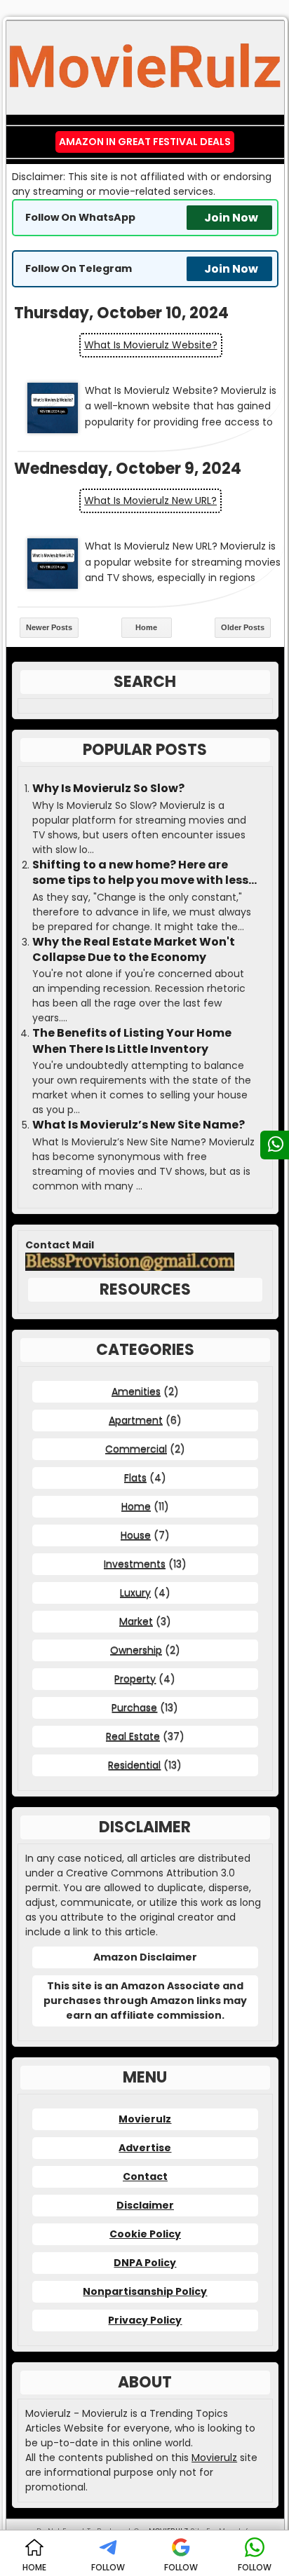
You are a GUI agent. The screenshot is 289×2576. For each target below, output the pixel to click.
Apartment (136, 1420)
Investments (135, 1564)
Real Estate (133, 1736)
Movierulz (145, 2119)
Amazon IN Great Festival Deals (145, 142)
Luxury (135, 1593)
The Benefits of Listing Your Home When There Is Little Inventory (132, 1041)
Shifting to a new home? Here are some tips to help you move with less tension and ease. (140, 873)
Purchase (134, 1708)
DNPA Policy (145, 2263)
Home (146, 627)
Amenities (136, 1391)
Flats (135, 1478)
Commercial (136, 1449)
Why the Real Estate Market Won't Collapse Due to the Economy (134, 950)
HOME (34, 2567)
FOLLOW (108, 2567)
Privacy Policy (145, 2320)
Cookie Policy (145, 2234)
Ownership (136, 1650)
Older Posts (243, 627)
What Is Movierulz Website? (151, 345)
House (136, 1535)
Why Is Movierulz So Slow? (108, 789)
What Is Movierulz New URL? (150, 500)
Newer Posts (49, 627)
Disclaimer (145, 2205)
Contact (145, 2176)
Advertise (145, 2148)
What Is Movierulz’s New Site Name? (139, 1125)
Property (135, 1679)
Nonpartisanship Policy (145, 2291)
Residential (134, 1765)
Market (136, 1621)
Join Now (231, 218)
